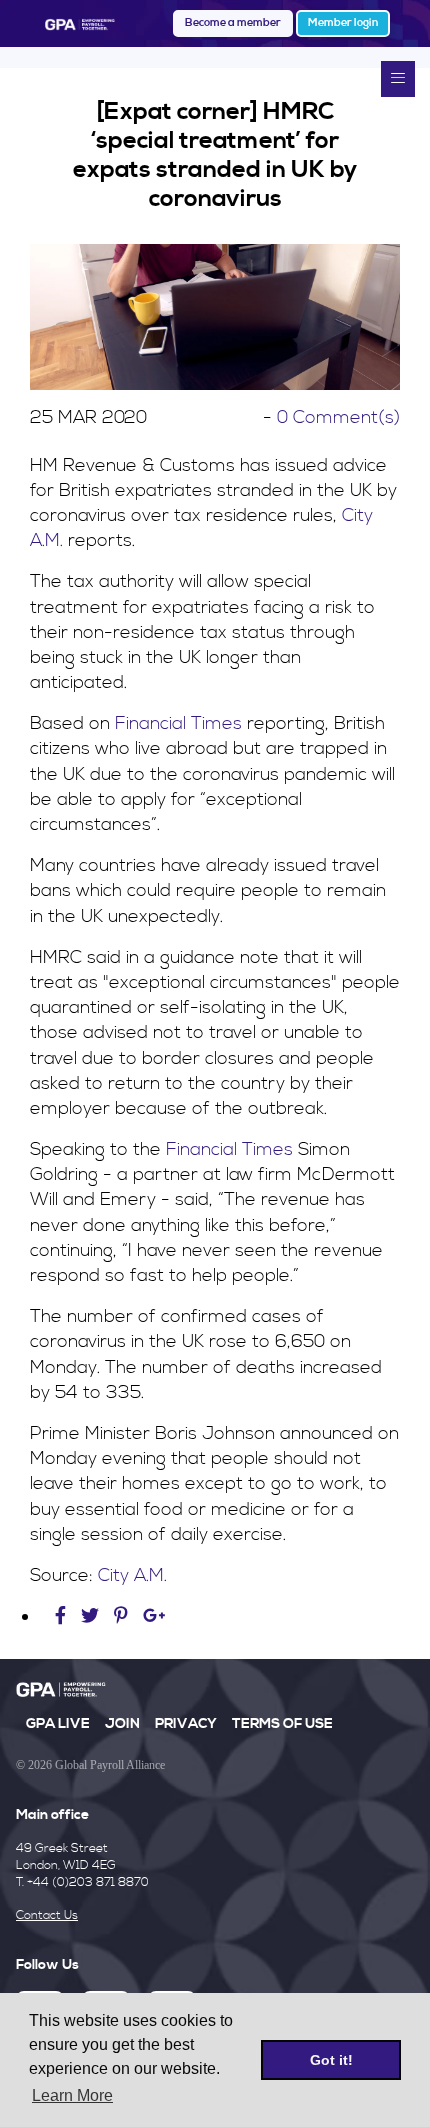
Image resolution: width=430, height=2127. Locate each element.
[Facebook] (63, 1616)
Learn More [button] (72, 2095)
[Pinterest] (121, 1616)
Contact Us (47, 1915)
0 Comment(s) (338, 417)
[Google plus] (154, 1616)
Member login (343, 23)
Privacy (186, 1724)
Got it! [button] (331, 2060)
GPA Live (58, 1724)
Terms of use (282, 1724)
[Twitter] (92, 1616)
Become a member (233, 23)
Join (122, 1724)
